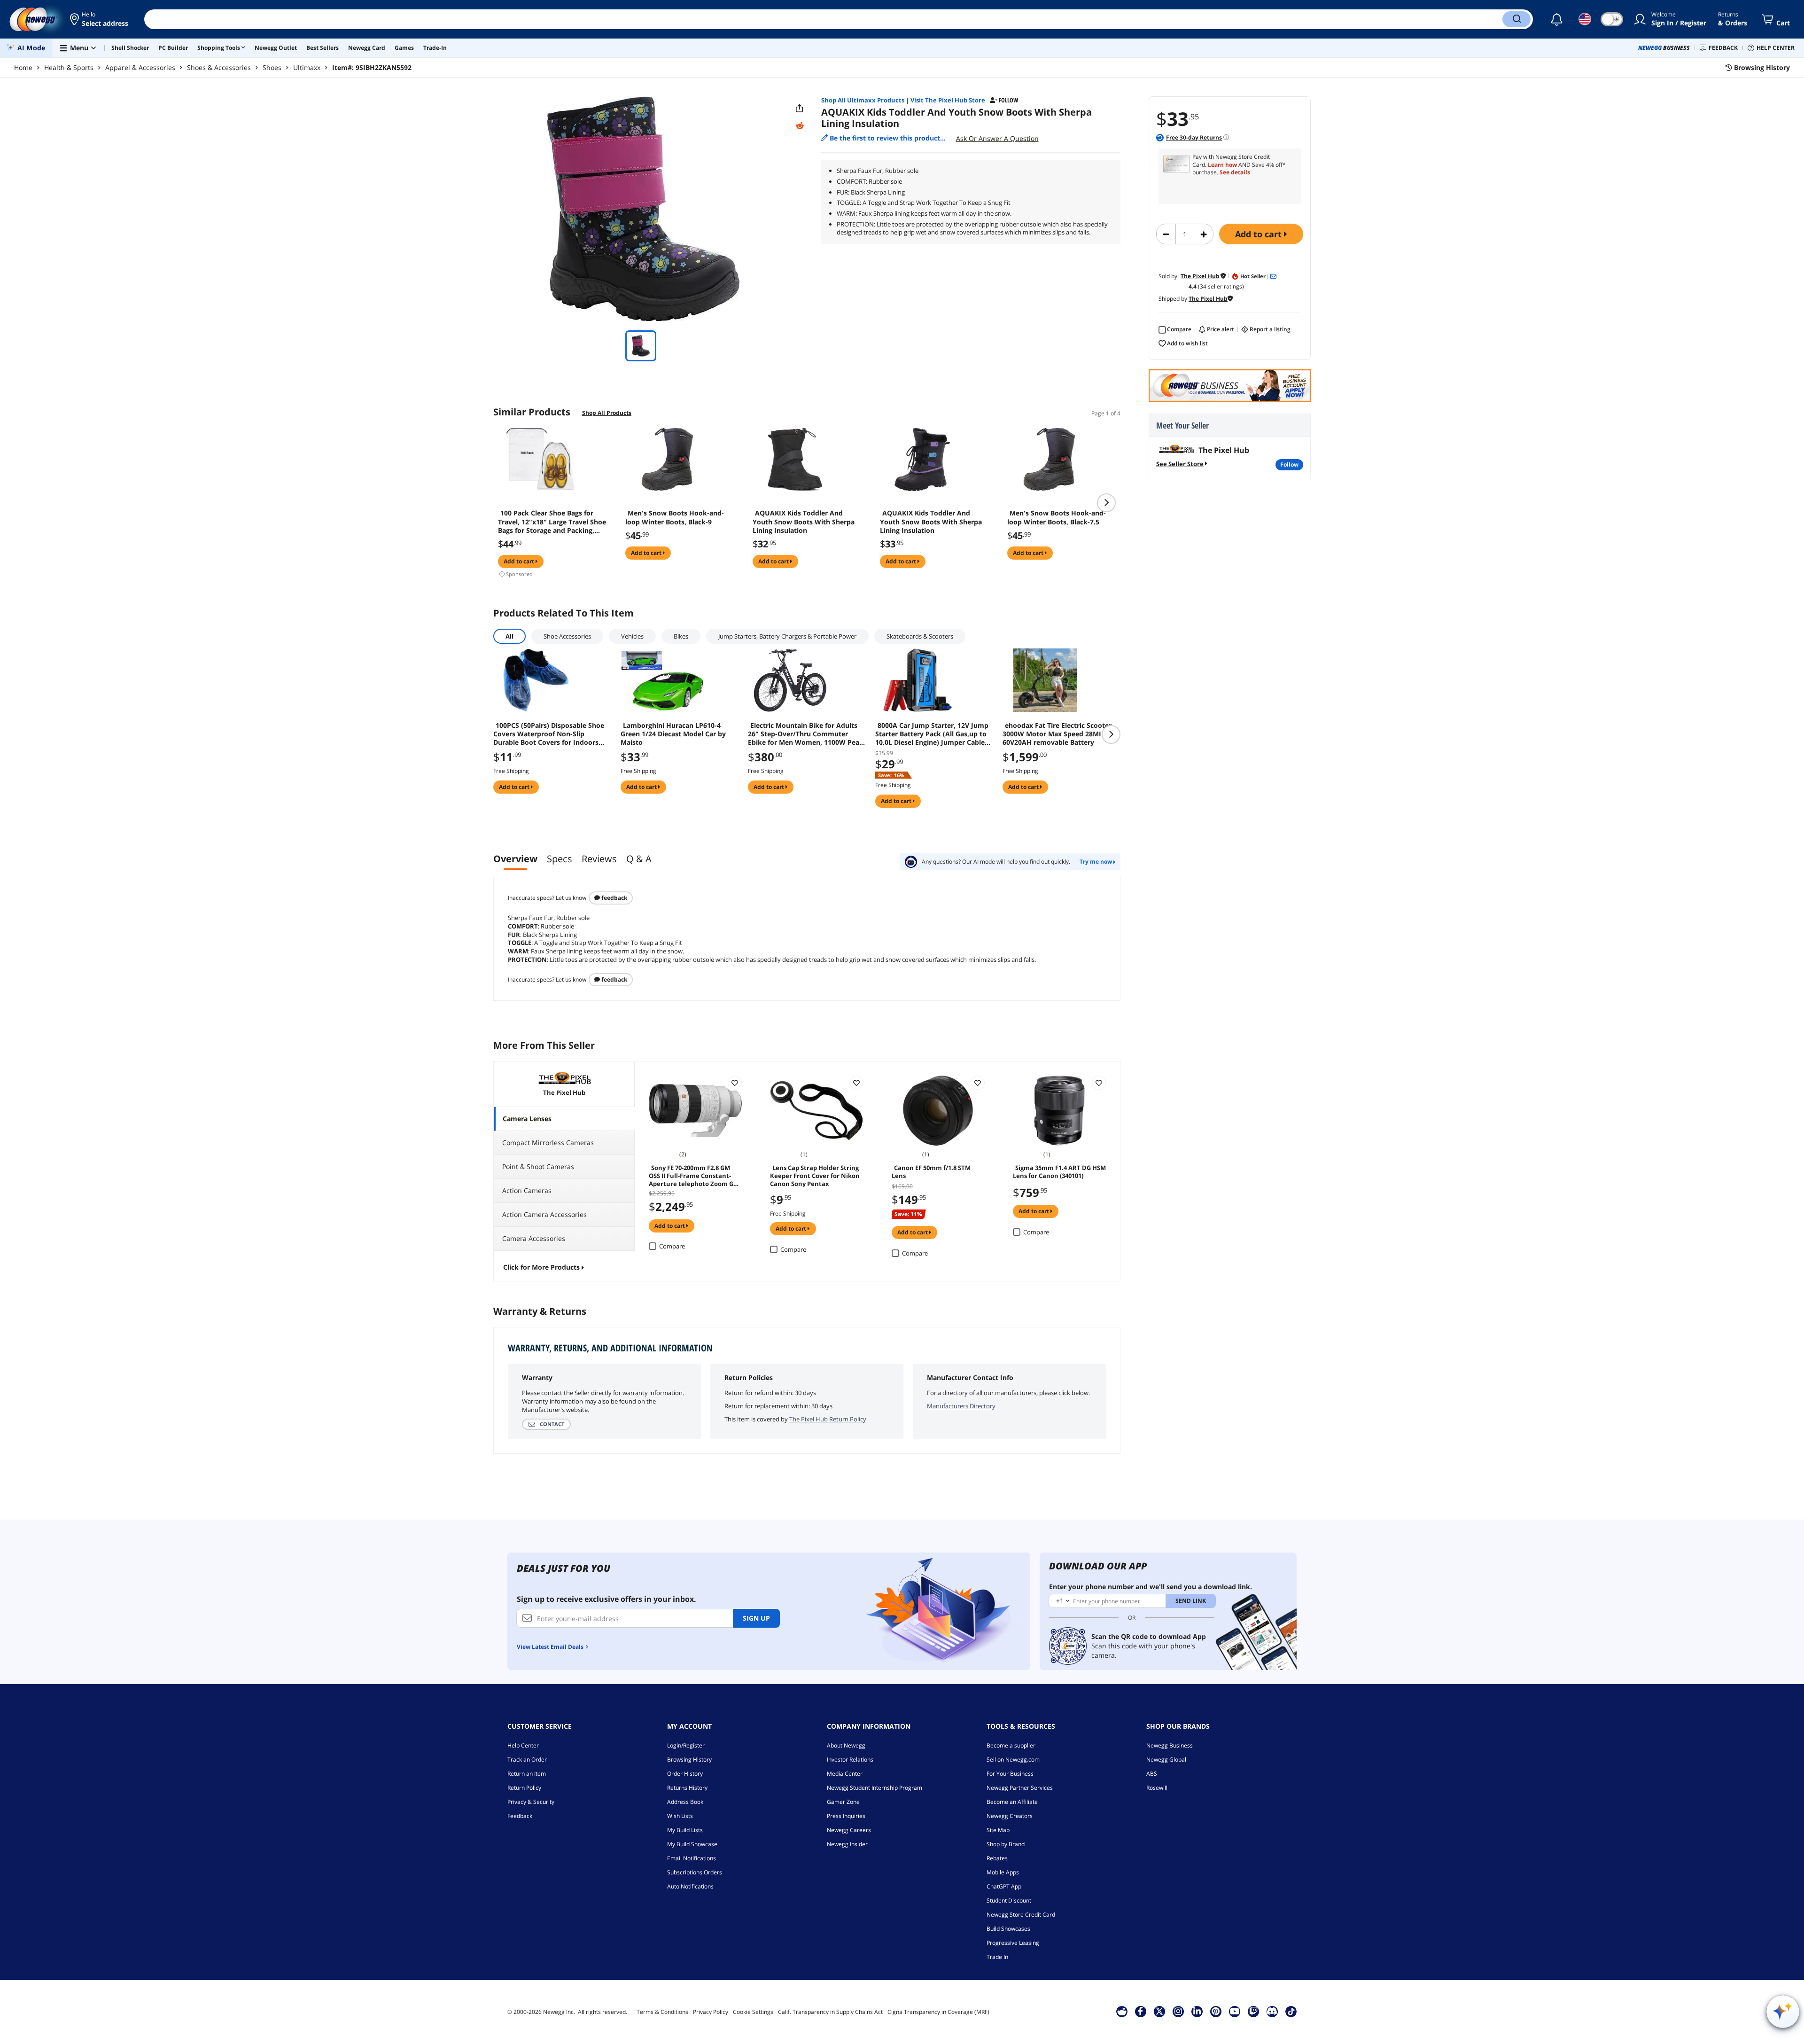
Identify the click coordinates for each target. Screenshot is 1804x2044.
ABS (1152, 1774)
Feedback (614, 898)
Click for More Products (541, 1267)
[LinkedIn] (1197, 2011)
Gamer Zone (843, 1802)
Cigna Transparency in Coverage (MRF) (938, 2012)
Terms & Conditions (662, 2012)
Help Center (523, 1745)
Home (23, 67)
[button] (100, 19)
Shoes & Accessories (219, 67)
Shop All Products (607, 413)
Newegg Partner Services (1020, 1788)
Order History (685, 1774)
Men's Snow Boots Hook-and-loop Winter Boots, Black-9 (675, 517)
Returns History (687, 1788)
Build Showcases (1008, 1929)
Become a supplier (1011, 1745)
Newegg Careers (849, 1830)
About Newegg (846, 1745)
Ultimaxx (307, 67)
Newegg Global (1166, 1759)
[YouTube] (1235, 2011)
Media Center (845, 1774)
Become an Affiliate (1012, 1802)
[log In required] (735, 1083)
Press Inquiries (846, 1816)
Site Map (998, 1830)
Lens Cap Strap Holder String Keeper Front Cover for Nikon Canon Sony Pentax (815, 1175)
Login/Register (686, 1745)
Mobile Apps (1003, 1872)
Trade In (997, 1957)
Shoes (272, 67)
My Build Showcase (692, 1844)
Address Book (685, 1802)
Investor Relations (850, 1759)
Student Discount (1009, 1900)
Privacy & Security (531, 1802)
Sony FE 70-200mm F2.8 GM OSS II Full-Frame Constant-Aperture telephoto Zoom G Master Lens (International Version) (691, 1175)
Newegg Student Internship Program (875, 1788)
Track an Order (527, 1759)
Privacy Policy (711, 2012)
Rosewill (1157, 1788)
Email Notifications (692, 1858)
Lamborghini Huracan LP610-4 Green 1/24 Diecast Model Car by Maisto (673, 734)
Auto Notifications (690, 1886)
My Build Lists (685, 1830)
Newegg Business (1170, 1745)
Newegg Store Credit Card (1021, 1915)
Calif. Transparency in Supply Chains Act (830, 2012)
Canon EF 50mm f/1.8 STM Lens (931, 1172)
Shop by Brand (1006, 1844)
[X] (1159, 2011)
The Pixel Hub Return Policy (828, 1419)
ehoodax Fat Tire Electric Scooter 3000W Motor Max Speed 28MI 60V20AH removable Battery (1057, 734)
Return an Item (527, 1774)
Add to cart (1260, 234)
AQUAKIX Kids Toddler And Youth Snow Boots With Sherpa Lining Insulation (804, 522)
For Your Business (1010, 1774)
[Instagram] (1178, 2011)
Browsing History (689, 1759)
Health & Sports (69, 67)
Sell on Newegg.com (1013, 1759)
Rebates (997, 1858)
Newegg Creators (1010, 1816)
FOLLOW (1289, 464)
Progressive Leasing (1013, 1943)
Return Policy (524, 1788)
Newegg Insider (847, 1844)
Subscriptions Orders (695, 1872)
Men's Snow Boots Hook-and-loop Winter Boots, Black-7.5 (1057, 517)
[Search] (1516, 19)
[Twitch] (1253, 2011)
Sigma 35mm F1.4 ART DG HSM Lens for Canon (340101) (1059, 1172)
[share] (800, 109)
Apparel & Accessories (140, 67)
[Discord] (1272, 2011)
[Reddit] (800, 126)
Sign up (756, 1618)
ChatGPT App (1004, 1886)
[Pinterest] (1216, 2011)
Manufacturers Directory (961, 1406)
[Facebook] (1140, 2011)
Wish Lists (680, 1816)
